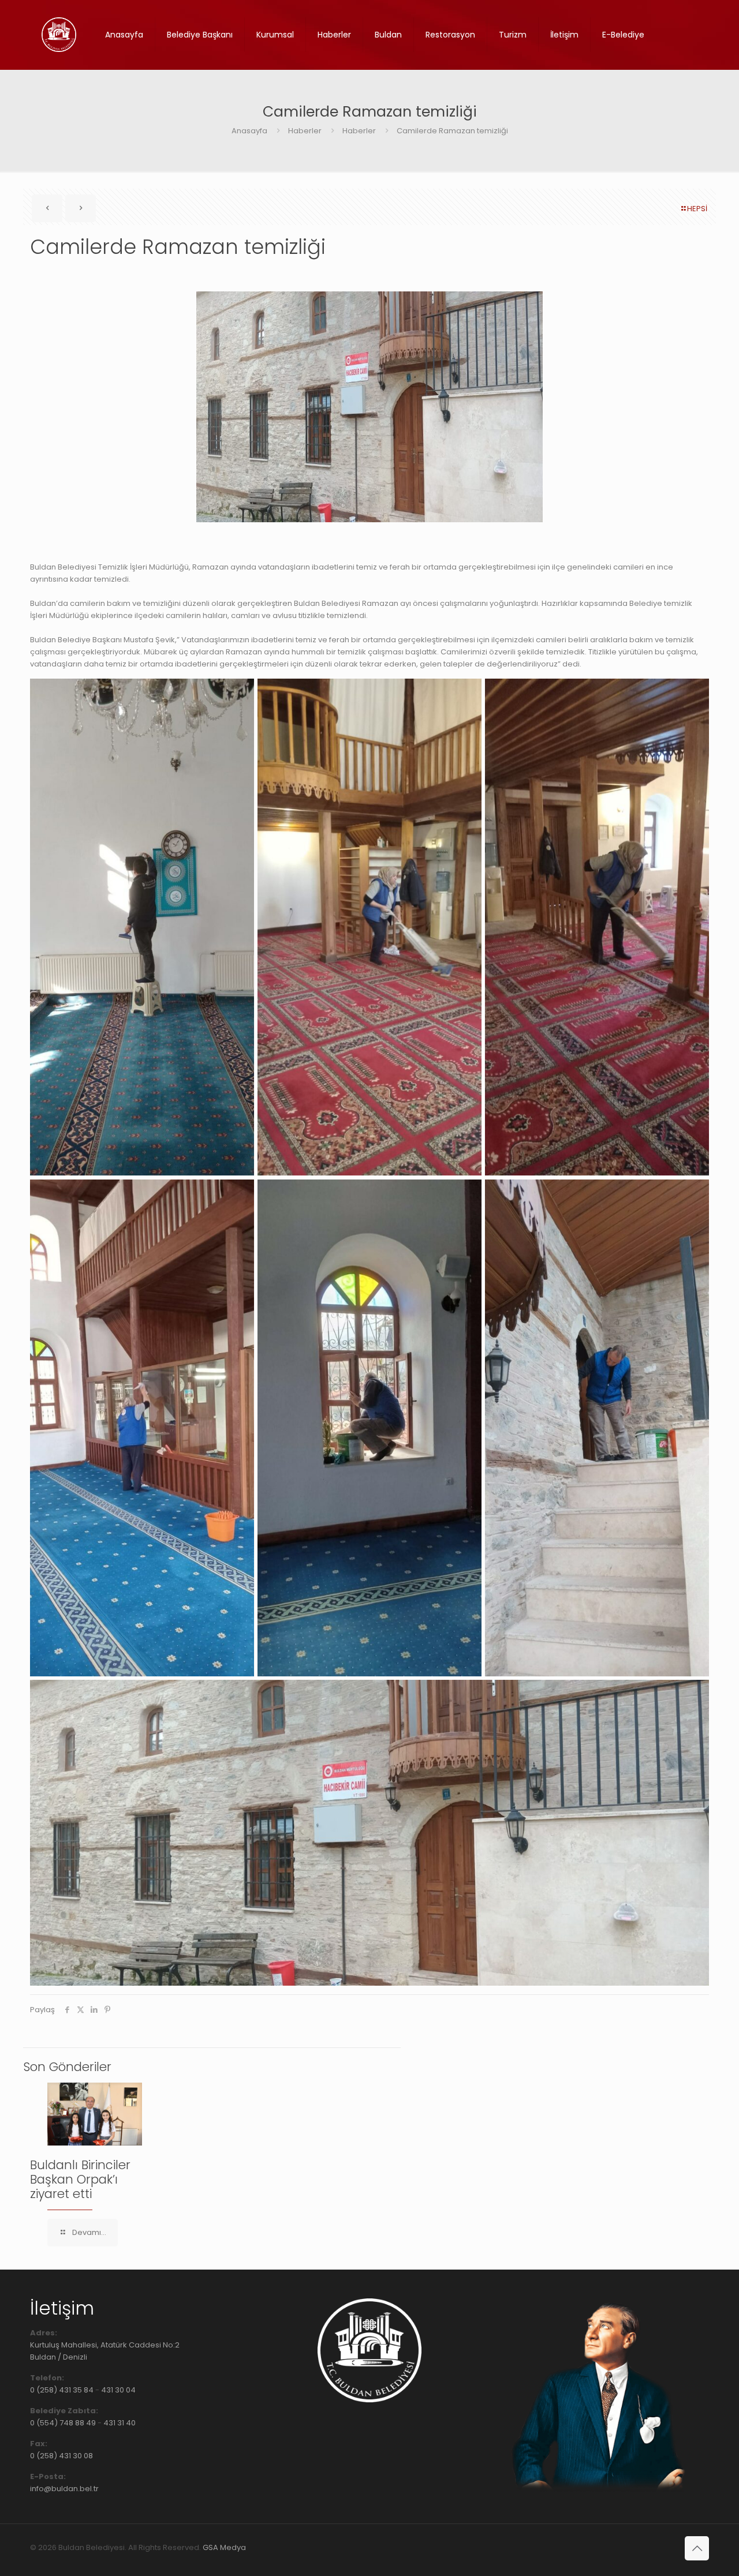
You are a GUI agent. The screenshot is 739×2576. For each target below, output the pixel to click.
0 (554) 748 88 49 (63, 2423)
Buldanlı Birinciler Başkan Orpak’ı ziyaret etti (80, 2179)
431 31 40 (120, 2423)
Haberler (305, 131)
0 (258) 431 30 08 (61, 2456)
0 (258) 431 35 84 (62, 2390)
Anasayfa (249, 131)
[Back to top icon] (697, 2548)
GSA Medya (224, 2547)
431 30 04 (118, 2390)
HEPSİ (697, 209)
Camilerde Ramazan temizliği (452, 131)
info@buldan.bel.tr (64, 2489)
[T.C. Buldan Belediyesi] (59, 35)
